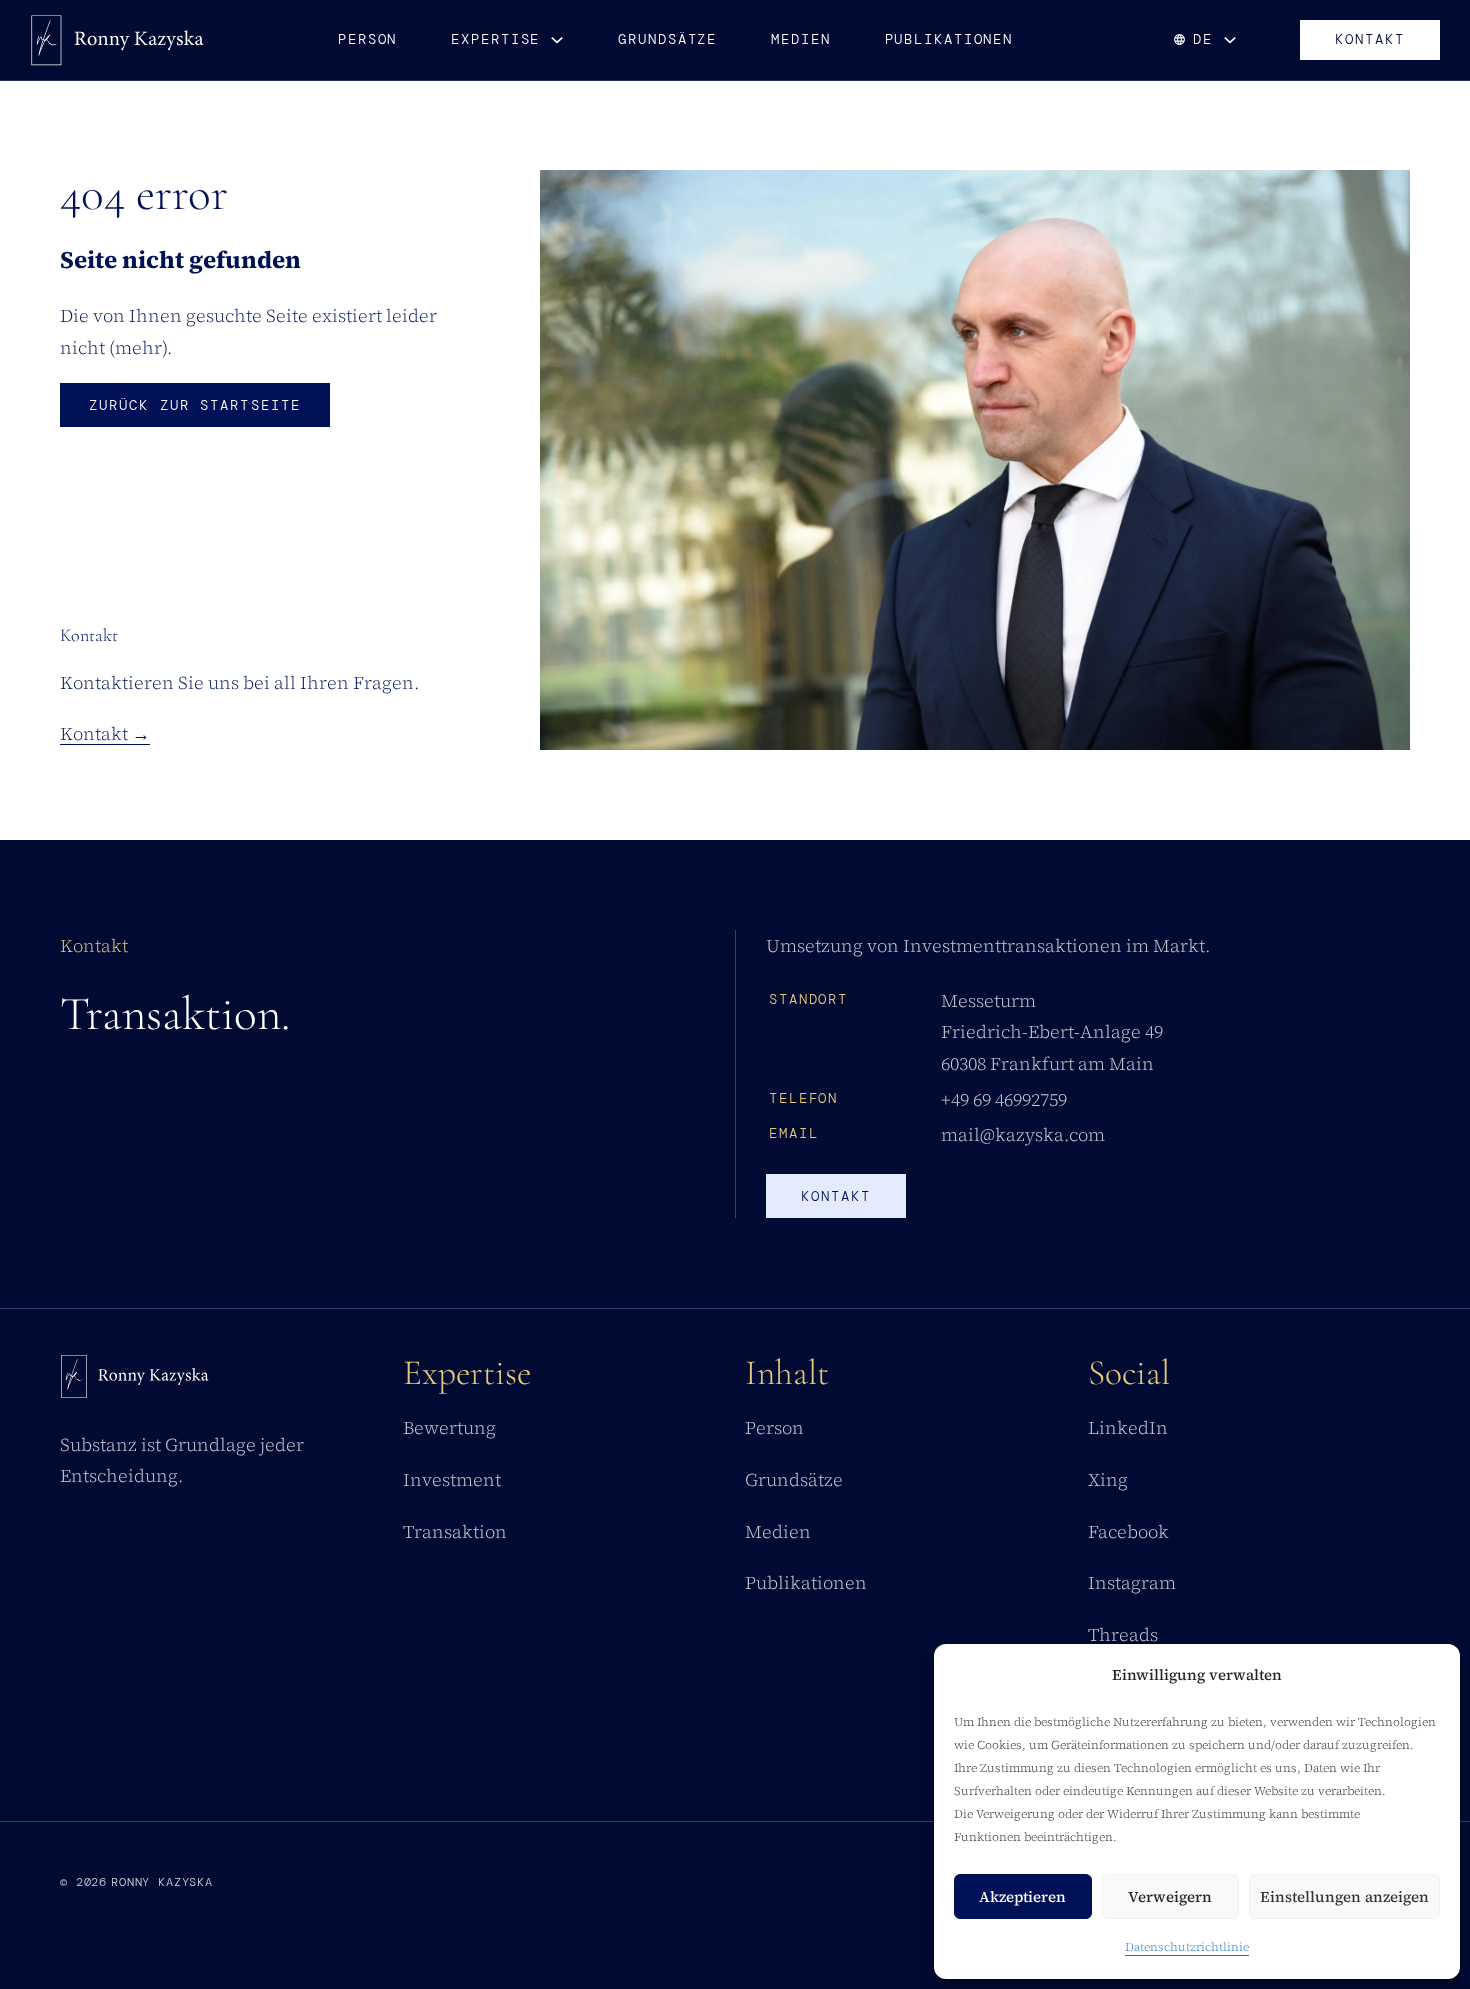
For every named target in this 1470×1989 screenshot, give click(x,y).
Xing (1108, 1479)
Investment (452, 1479)
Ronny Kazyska (162, 1882)
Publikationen (949, 39)
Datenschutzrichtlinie (1187, 1947)
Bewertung (449, 1427)
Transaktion (455, 1531)
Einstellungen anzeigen (1344, 1896)
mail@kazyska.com (1023, 1134)
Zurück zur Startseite (195, 405)
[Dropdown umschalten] (557, 40)
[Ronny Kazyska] (117, 40)
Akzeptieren (1022, 1896)
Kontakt (1370, 39)
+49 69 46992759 (1004, 1099)
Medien (800, 39)
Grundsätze (667, 39)
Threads (1123, 1634)
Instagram (1132, 1582)
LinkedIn (1128, 1427)
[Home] (135, 1381)
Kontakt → (105, 733)
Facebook (1128, 1531)
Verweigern (1170, 1896)
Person (367, 39)
